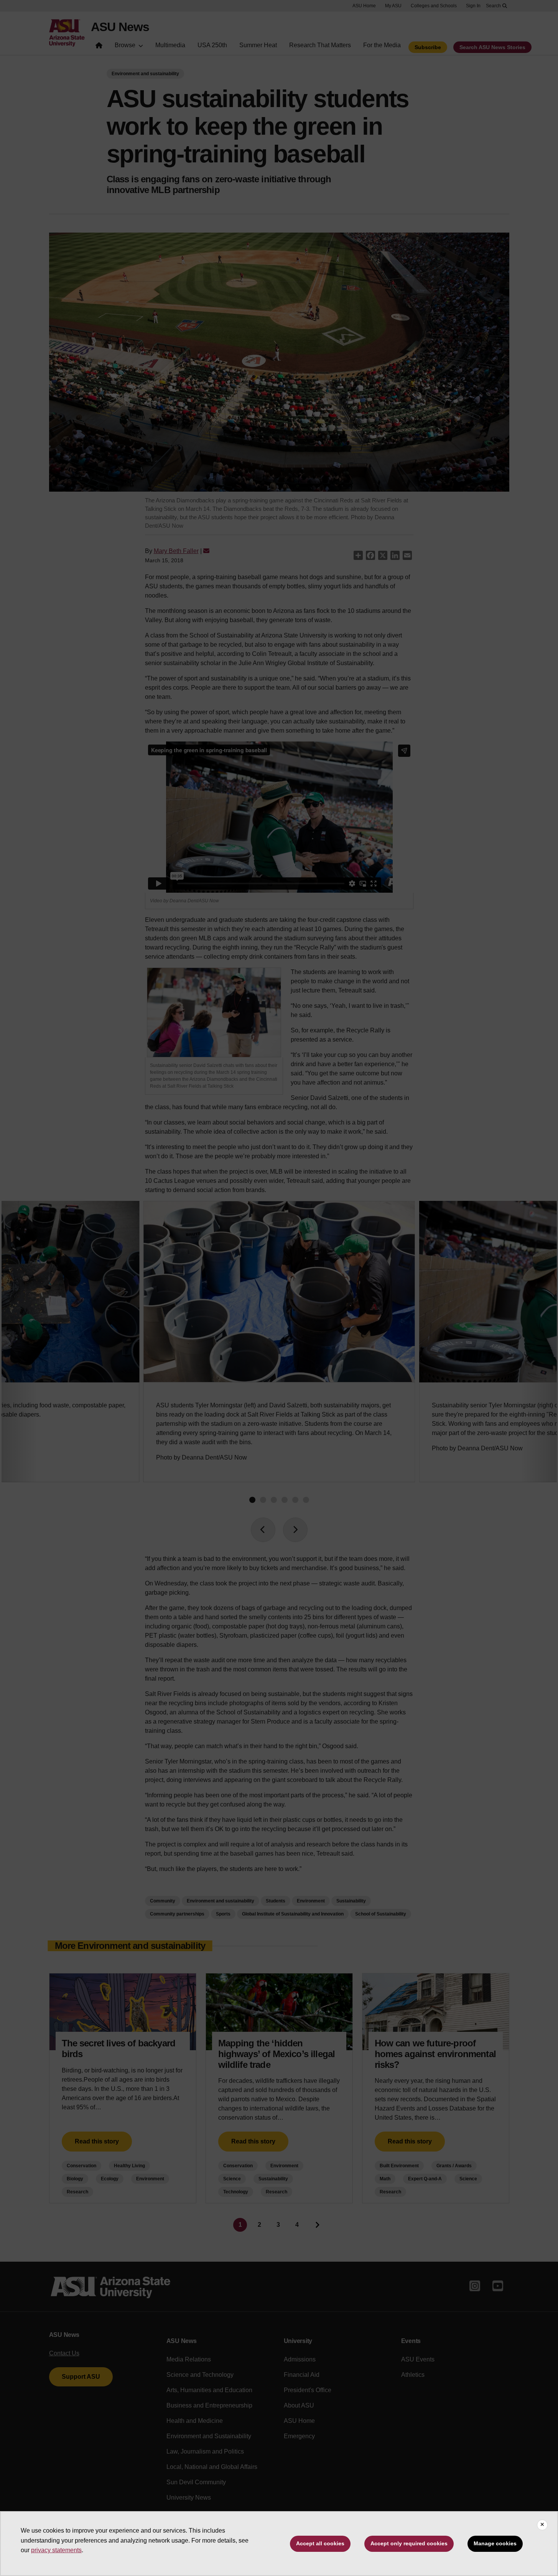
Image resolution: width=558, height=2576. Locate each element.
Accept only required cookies (409, 2543)
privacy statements (56, 2550)
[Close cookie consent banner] (542, 2525)
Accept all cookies (320, 2543)
